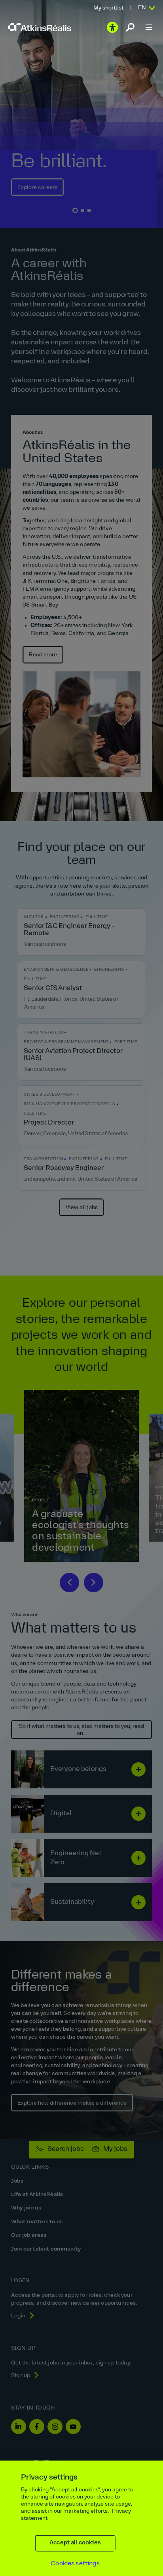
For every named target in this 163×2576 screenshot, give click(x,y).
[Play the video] (112, 27)
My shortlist (108, 8)
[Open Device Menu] (149, 27)
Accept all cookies (75, 2543)
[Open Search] (130, 27)
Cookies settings (75, 2564)
